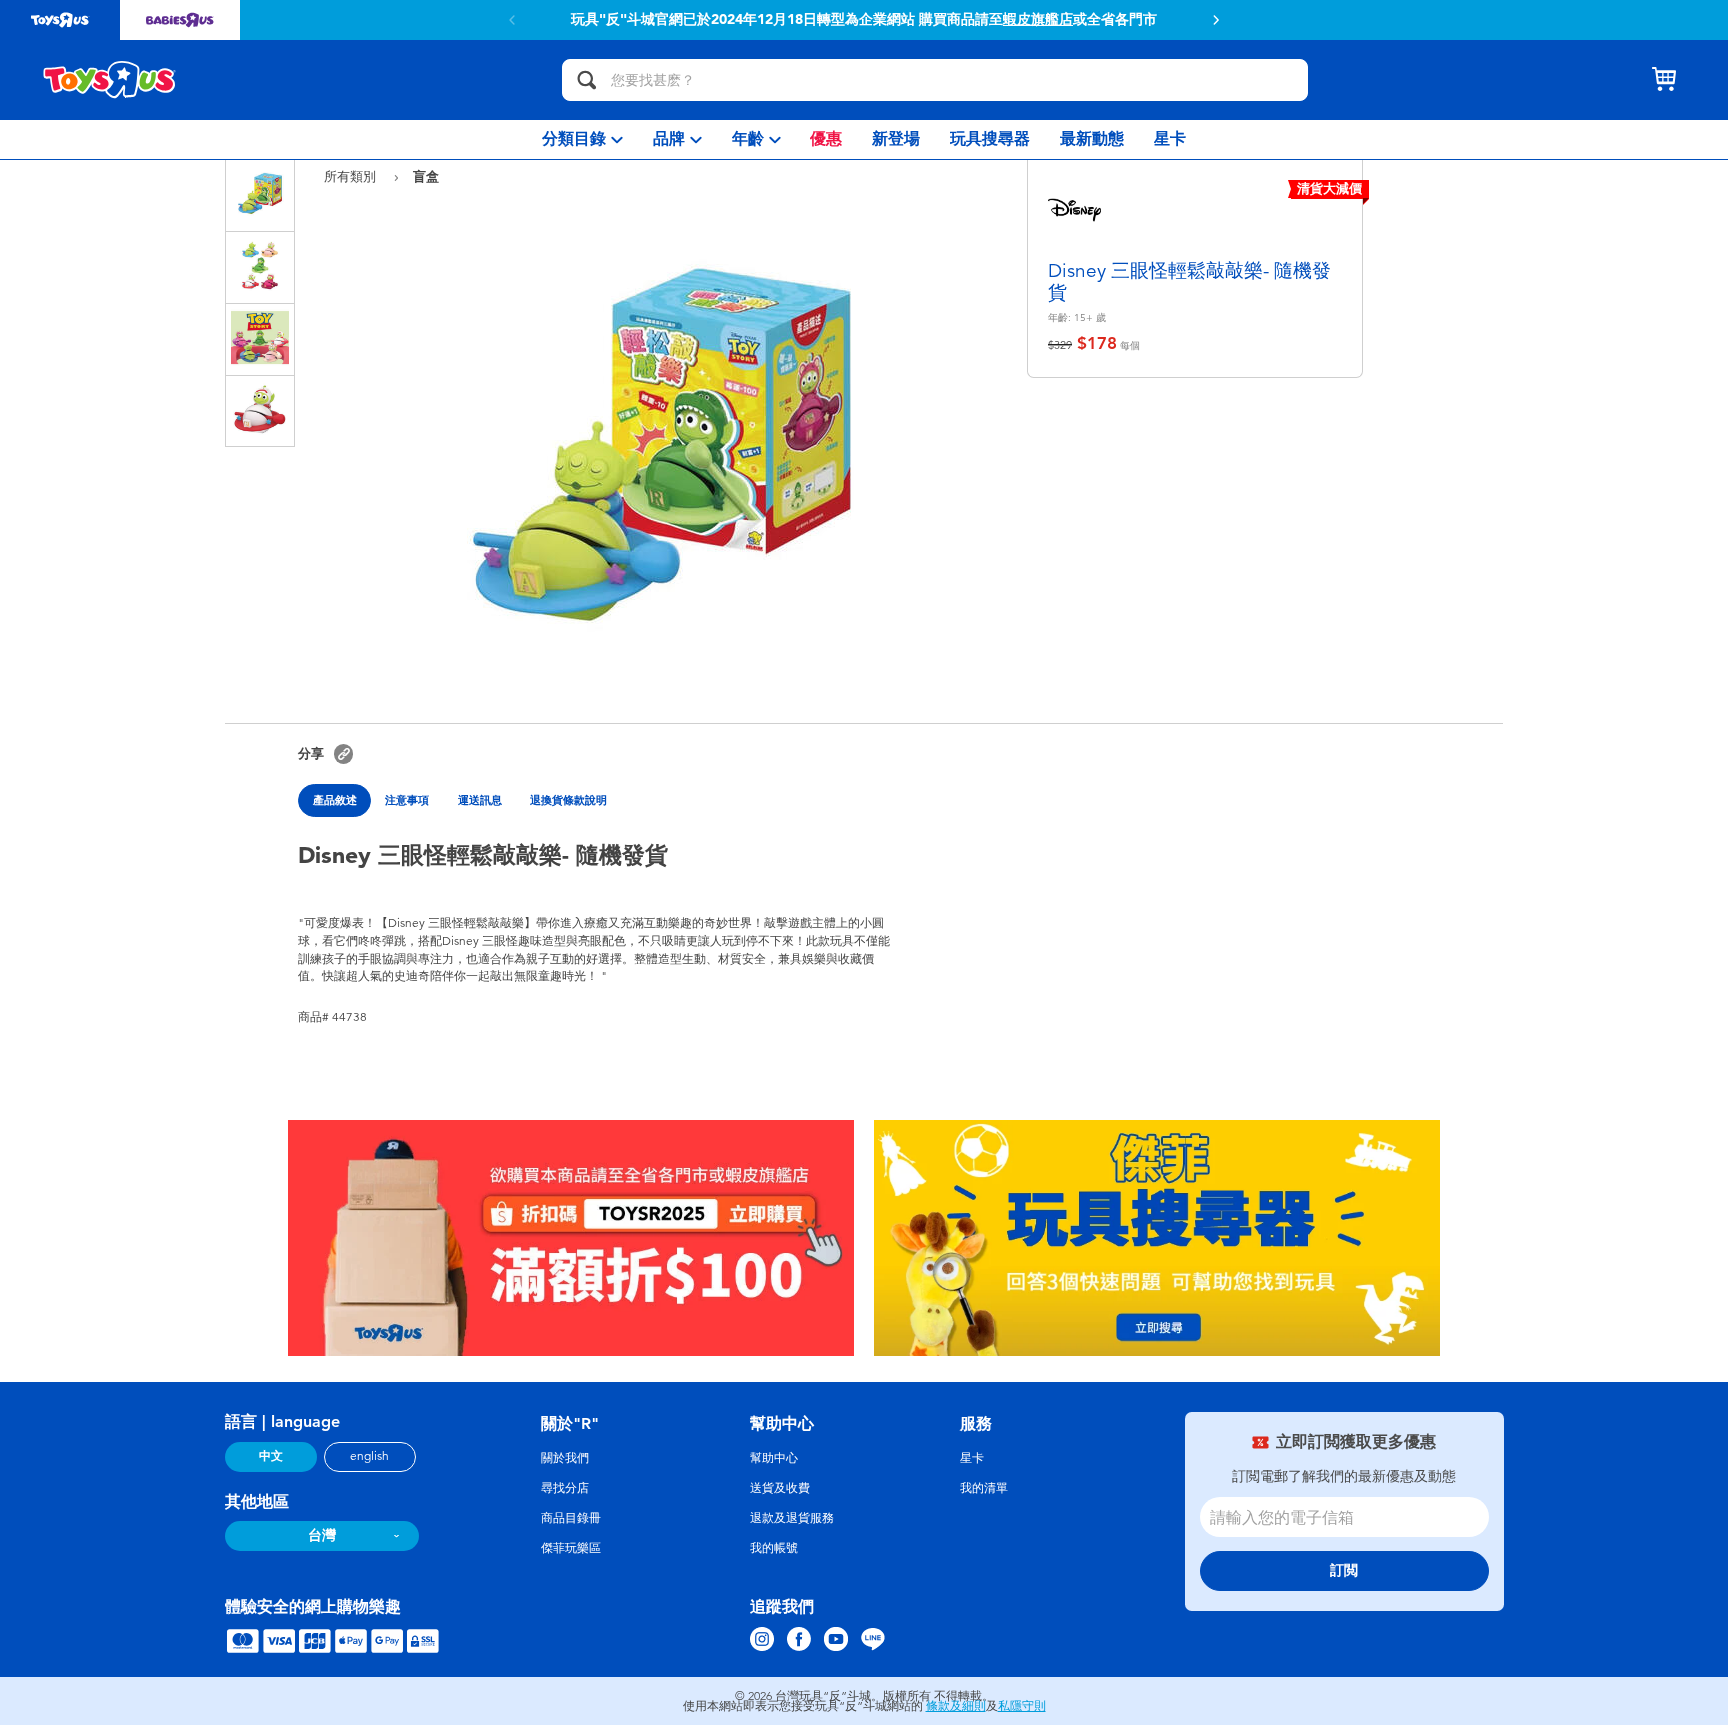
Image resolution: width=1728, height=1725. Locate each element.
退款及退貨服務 (792, 1518)
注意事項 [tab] (407, 800)
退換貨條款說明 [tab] (568, 800)
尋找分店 (565, 1488)
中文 (271, 1456)
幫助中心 (774, 1458)
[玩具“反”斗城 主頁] (110, 80)
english (369, 1456)
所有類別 (352, 176)
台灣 (322, 1535)
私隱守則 (1022, 1706)
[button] (1216, 20)
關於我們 (565, 1458)
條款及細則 (956, 1706)
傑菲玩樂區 (571, 1548)
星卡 (972, 1458)
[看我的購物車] (1664, 80)
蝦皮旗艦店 (1038, 20)
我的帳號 (774, 1548)
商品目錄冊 (571, 1518)
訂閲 (1344, 1570)
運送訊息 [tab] (480, 800)
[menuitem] (582, 139)
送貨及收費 (780, 1488)
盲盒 (426, 176)
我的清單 (984, 1488)
